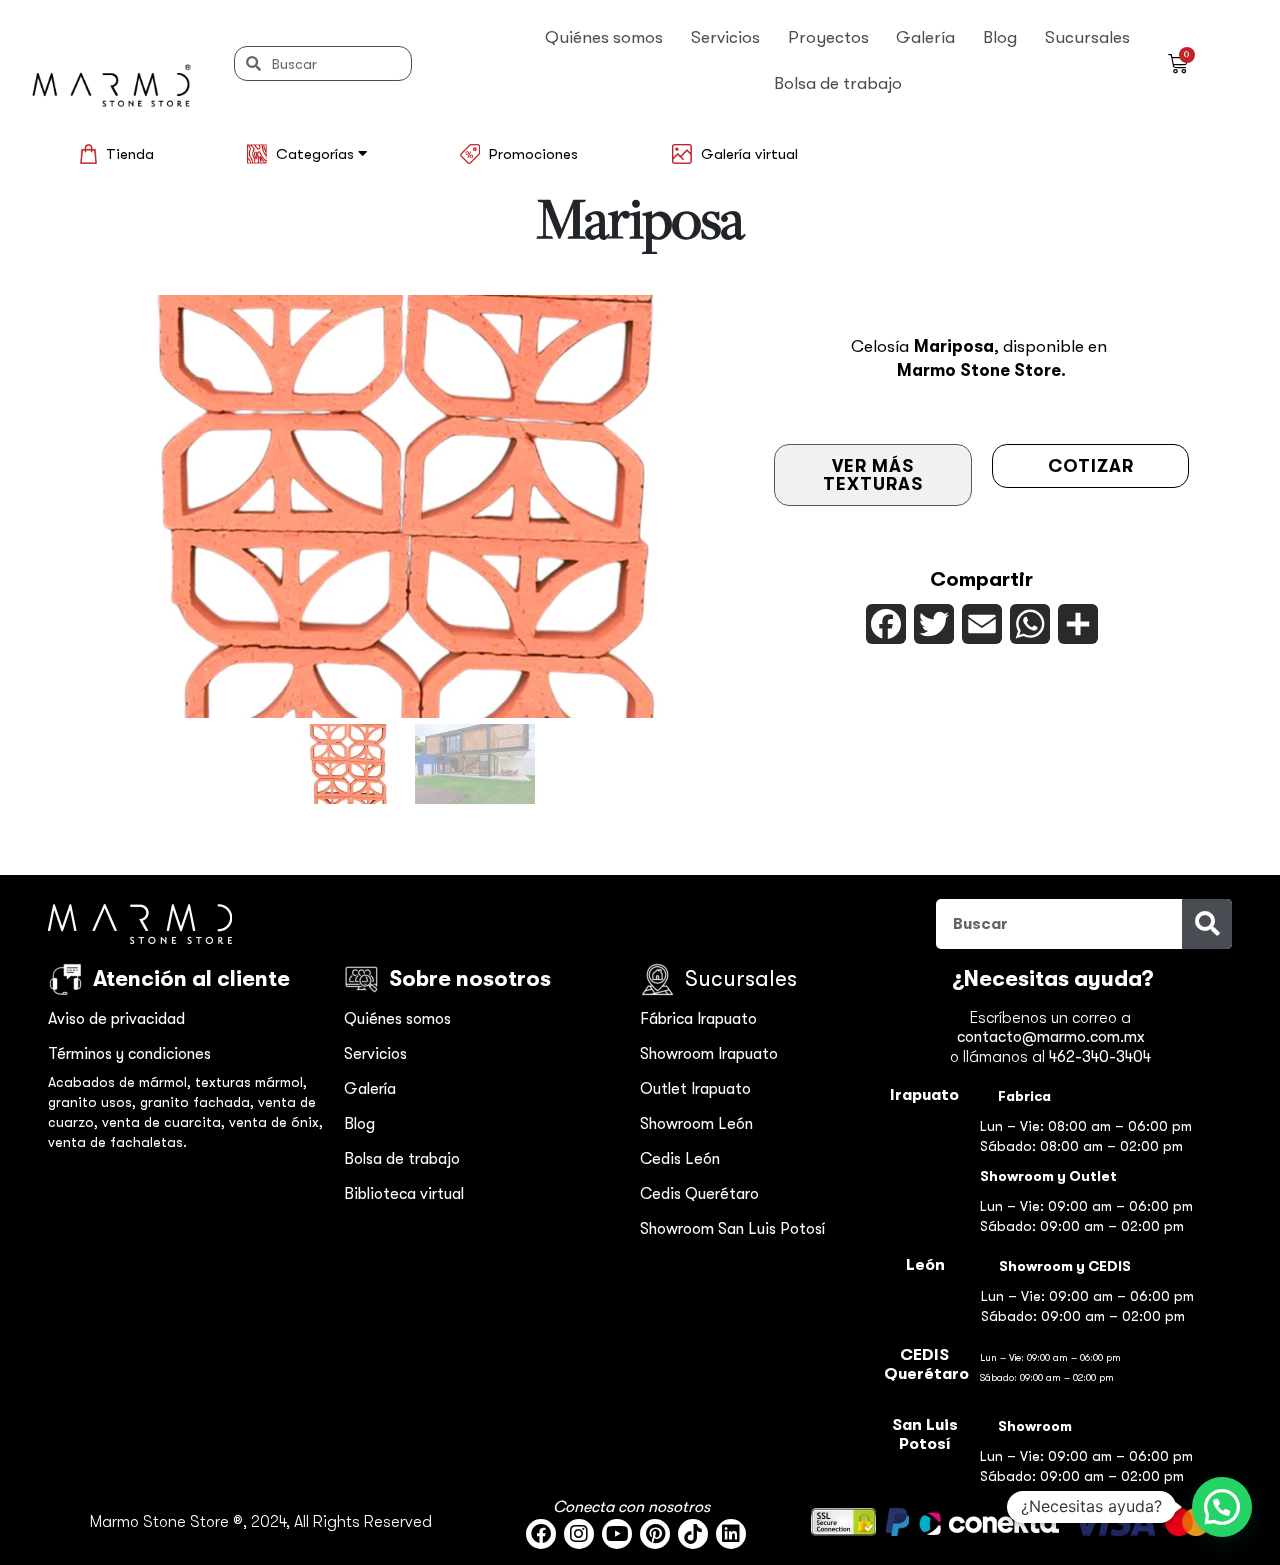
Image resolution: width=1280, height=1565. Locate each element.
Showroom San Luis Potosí (732, 1229)
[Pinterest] (655, 1534)
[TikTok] (693, 1534)
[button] (349, 764)
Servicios (725, 37)
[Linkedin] (731, 1534)
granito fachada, (199, 1102)
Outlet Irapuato (695, 1089)
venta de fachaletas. (117, 1142)
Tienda (130, 154)
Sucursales (1087, 37)
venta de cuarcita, (165, 1122)
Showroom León (696, 1124)
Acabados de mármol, (121, 1082)
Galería (925, 37)
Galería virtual (749, 154)
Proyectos (828, 37)
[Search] (1207, 924)
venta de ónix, (276, 1122)
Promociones (533, 154)
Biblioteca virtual (404, 1194)
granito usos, (94, 1102)
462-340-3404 (1100, 1057)
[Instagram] (579, 1534)
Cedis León (680, 1159)
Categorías (317, 154)
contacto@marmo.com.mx (1051, 1037)
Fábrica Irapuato (698, 1019)
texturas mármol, (251, 1082)
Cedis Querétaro (699, 1194)
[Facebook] (541, 1534)
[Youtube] (617, 1534)
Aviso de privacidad (116, 1019)
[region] (412, 552)
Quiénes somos (604, 37)
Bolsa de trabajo (838, 83)
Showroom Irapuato (709, 1054)
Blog (1000, 37)
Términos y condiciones (129, 1054)
